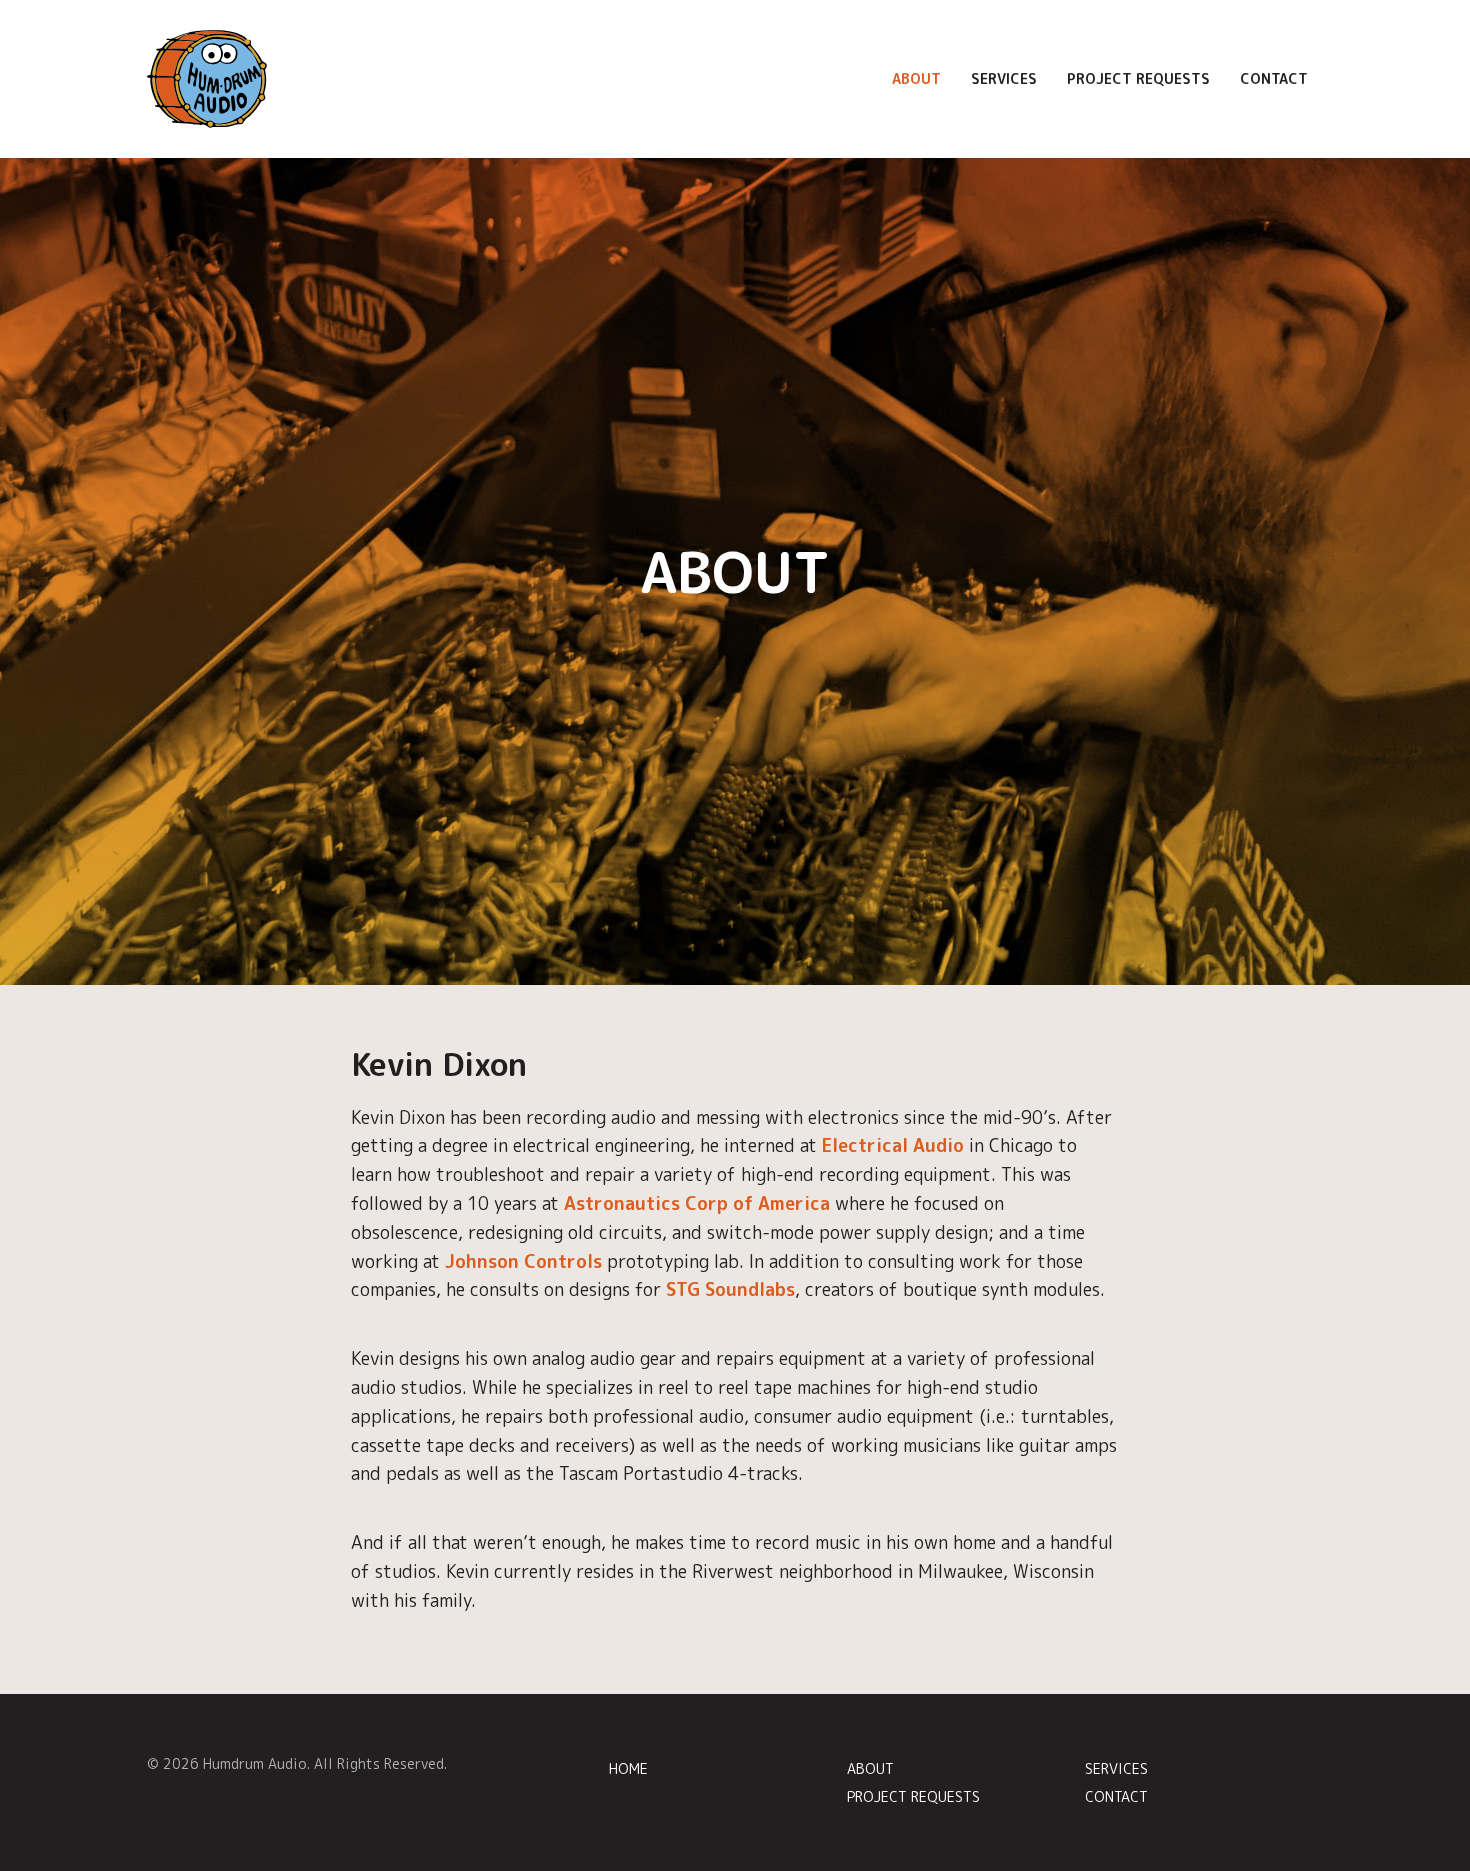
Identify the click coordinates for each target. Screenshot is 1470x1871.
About (916, 78)
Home (628, 1768)
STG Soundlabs (730, 1289)
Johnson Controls (523, 1261)
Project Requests (1138, 78)
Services (1004, 78)
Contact (1274, 78)
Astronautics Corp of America (697, 1203)
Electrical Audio (893, 1145)
